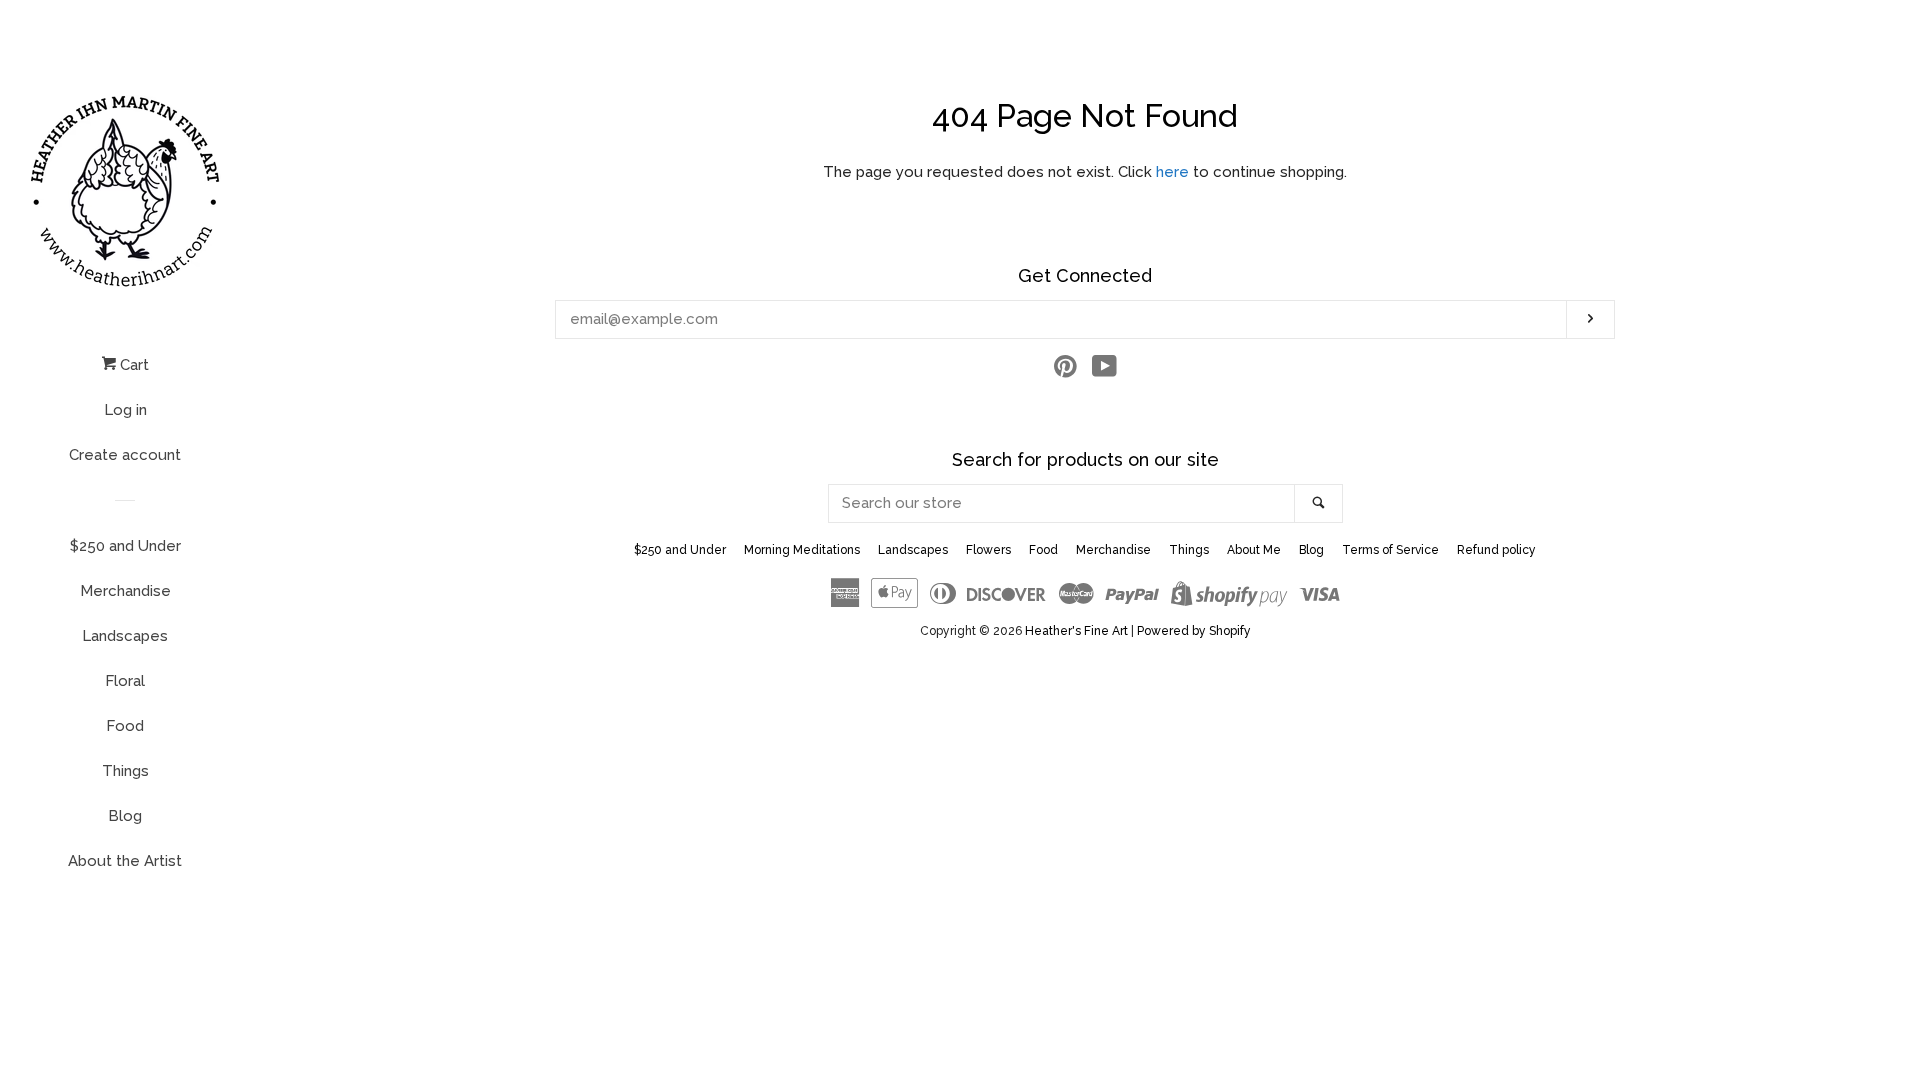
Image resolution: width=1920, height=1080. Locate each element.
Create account (125, 455)
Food (125, 726)
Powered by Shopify (1194, 631)
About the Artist (125, 861)
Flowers (988, 550)
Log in (125, 410)
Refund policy (1496, 550)
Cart (132, 365)
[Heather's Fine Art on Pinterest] (1065, 371)
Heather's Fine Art (1076, 631)
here (1172, 172)
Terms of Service (1390, 550)
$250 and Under (125, 546)
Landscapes (125, 636)
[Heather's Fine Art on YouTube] (1104, 371)
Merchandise (125, 591)
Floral (125, 681)
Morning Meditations (802, 550)
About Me (1254, 550)
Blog (125, 816)
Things (125, 771)
